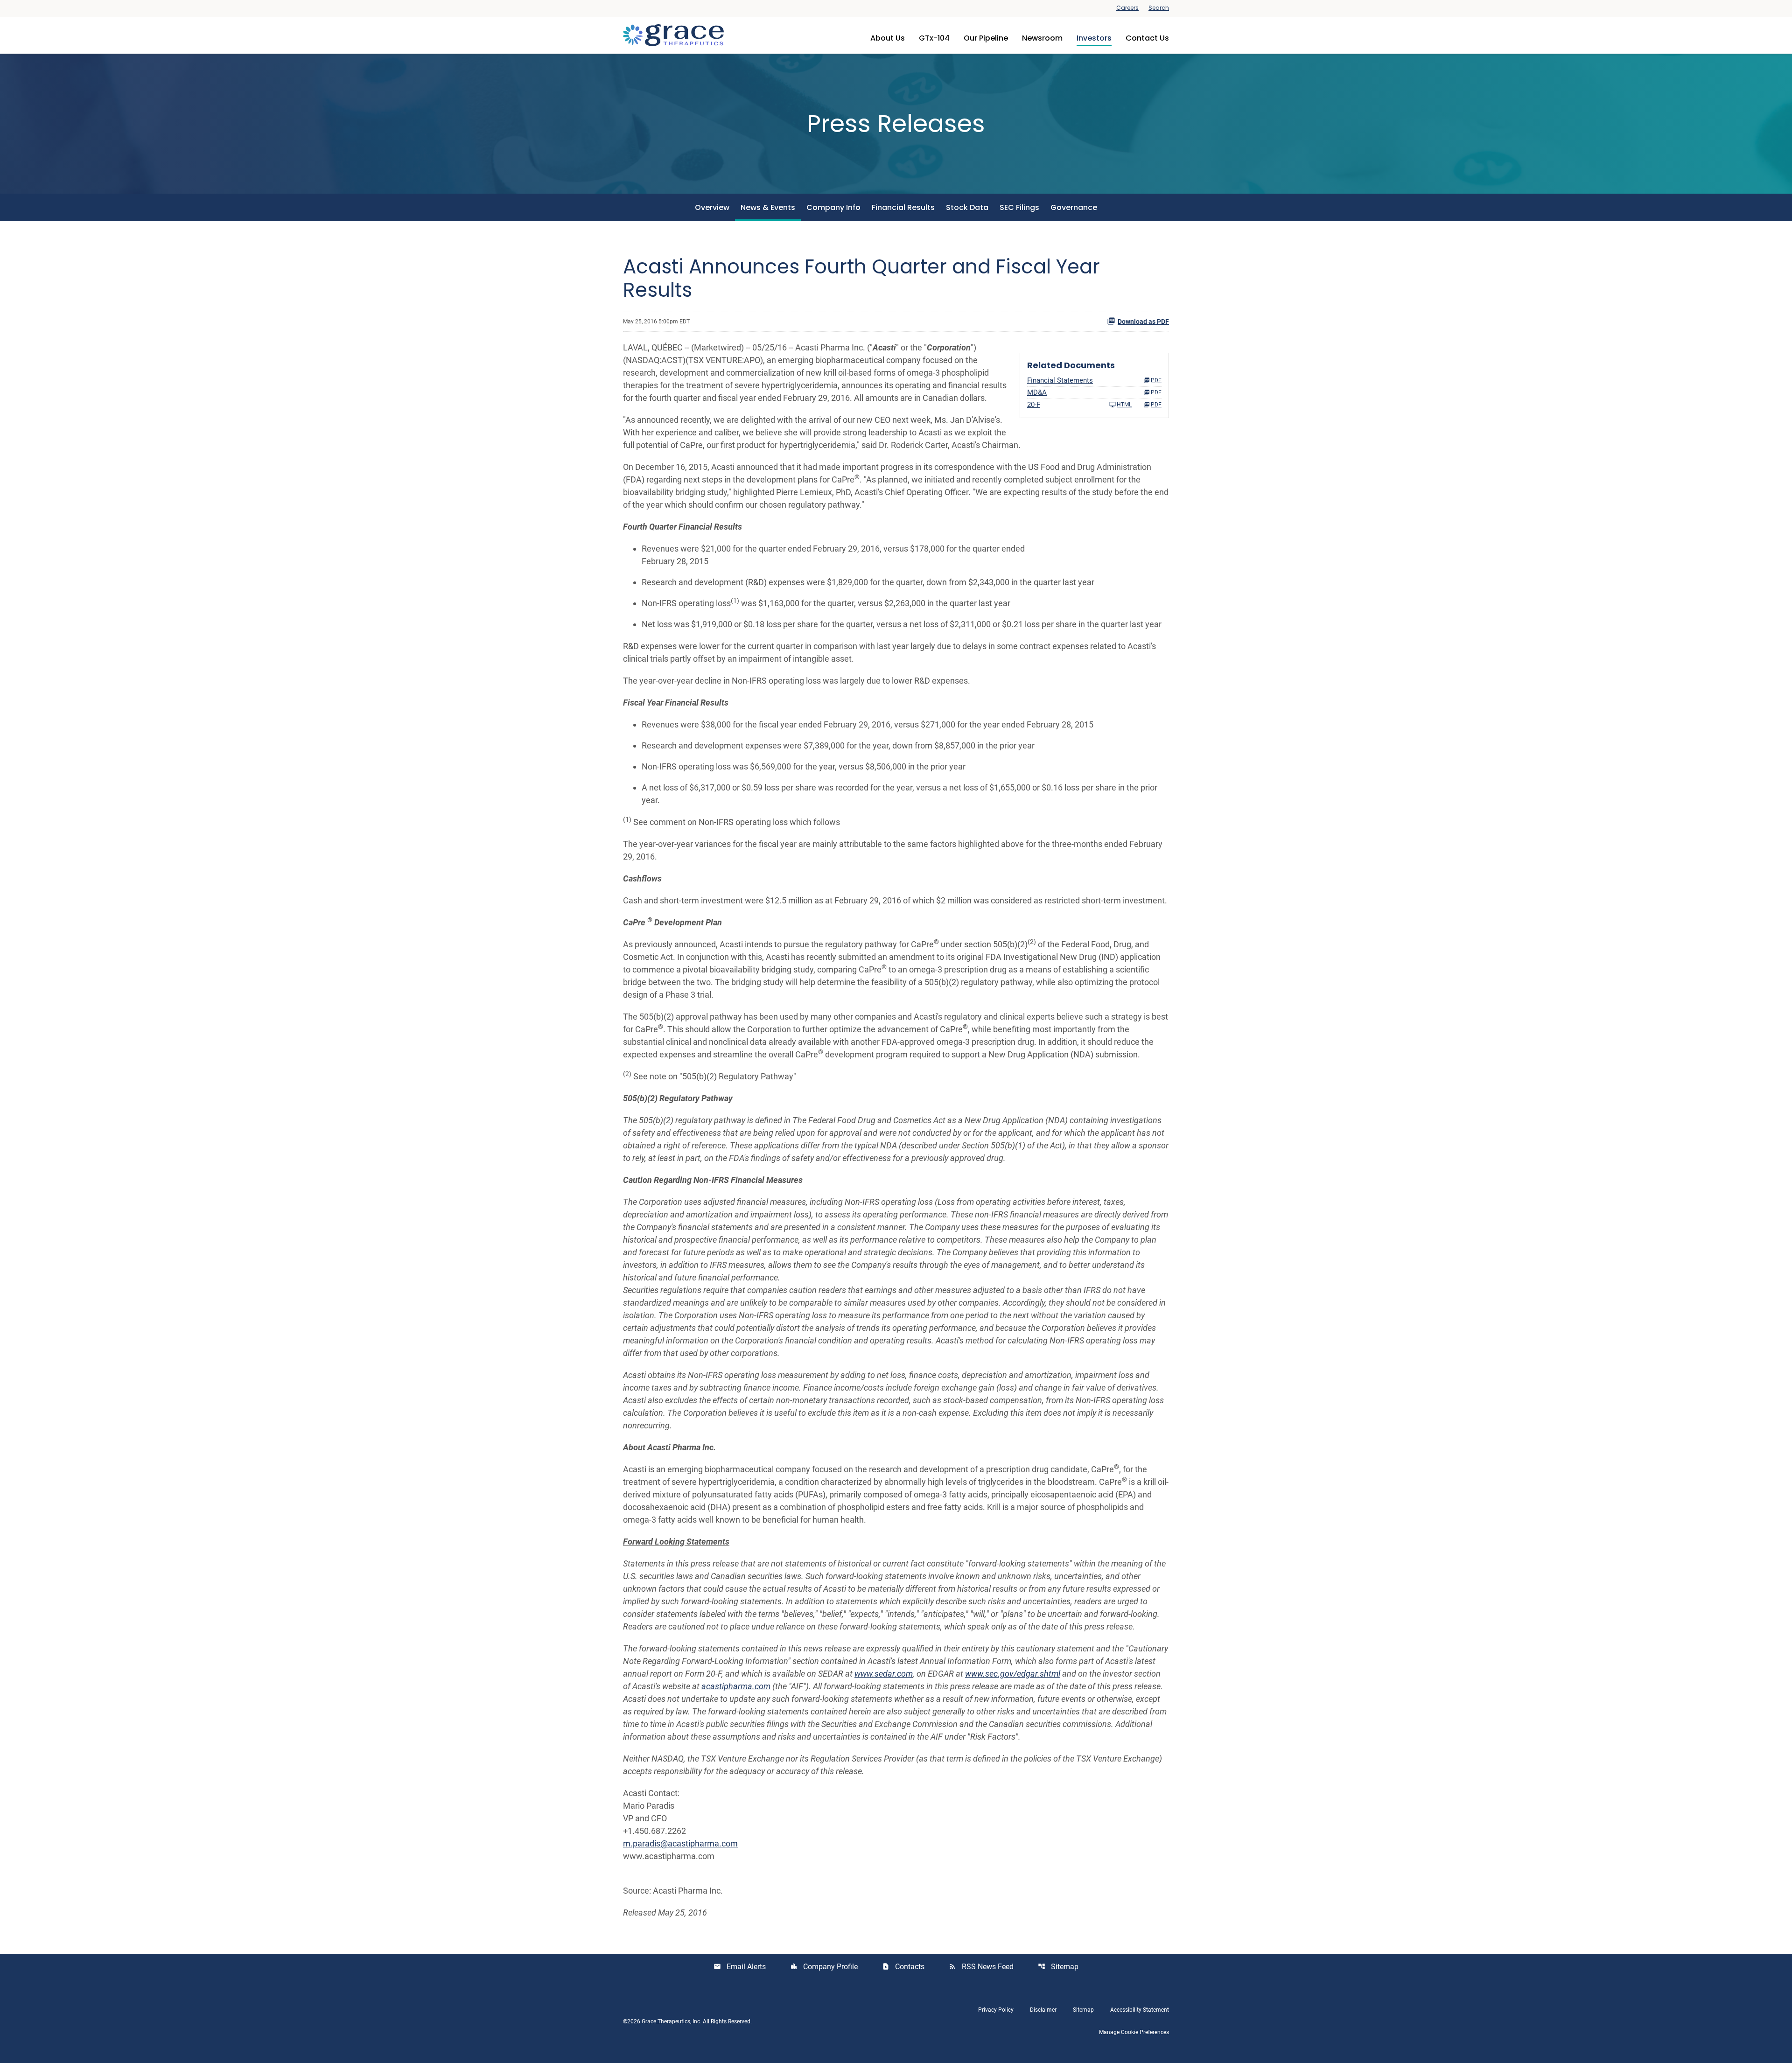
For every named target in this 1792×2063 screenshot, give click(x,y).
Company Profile (824, 1967)
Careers (1127, 8)
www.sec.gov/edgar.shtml (1013, 1674)
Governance (1074, 207)
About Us (888, 38)
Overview (712, 207)
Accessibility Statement (1140, 2010)
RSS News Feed (981, 1967)
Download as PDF (1143, 322)
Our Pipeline (986, 38)
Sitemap (1058, 1967)
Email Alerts (740, 1967)
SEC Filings (1019, 207)
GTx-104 (934, 38)
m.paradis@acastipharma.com (680, 1843)
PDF (1156, 405)
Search (1159, 8)
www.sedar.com (884, 1674)
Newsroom (1042, 38)
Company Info (833, 207)
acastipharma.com (736, 1686)
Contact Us (1147, 38)
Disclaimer (1043, 2010)
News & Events (768, 207)
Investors (1094, 38)
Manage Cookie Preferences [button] (1134, 2032)
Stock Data (967, 207)
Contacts (903, 1967)
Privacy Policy (996, 2010)
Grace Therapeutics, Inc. (672, 2021)
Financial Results (903, 207)
